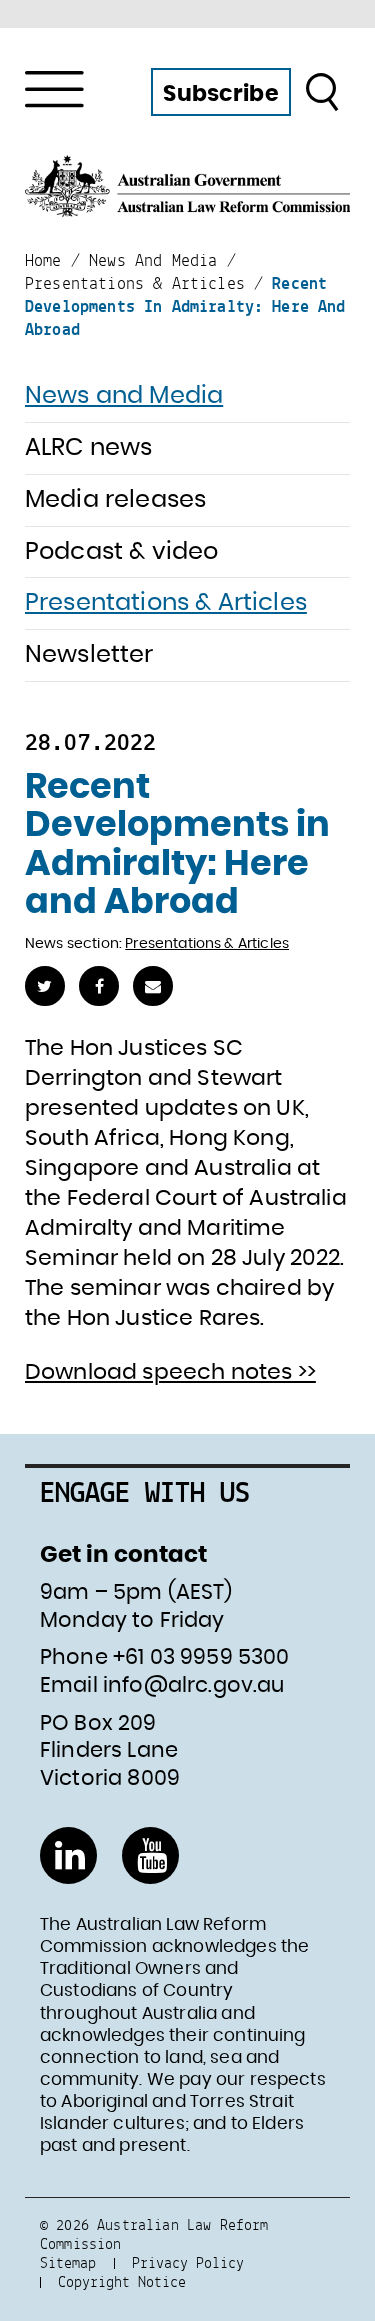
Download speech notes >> (170, 1372)
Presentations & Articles (166, 603)
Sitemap (68, 2262)
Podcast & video (121, 552)
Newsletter (89, 655)
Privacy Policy (188, 2262)
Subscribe (220, 94)
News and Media (124, 396)
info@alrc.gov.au (194, 1685)
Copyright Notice (122, 2281)
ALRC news (88, 448)
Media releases (115, 500)
